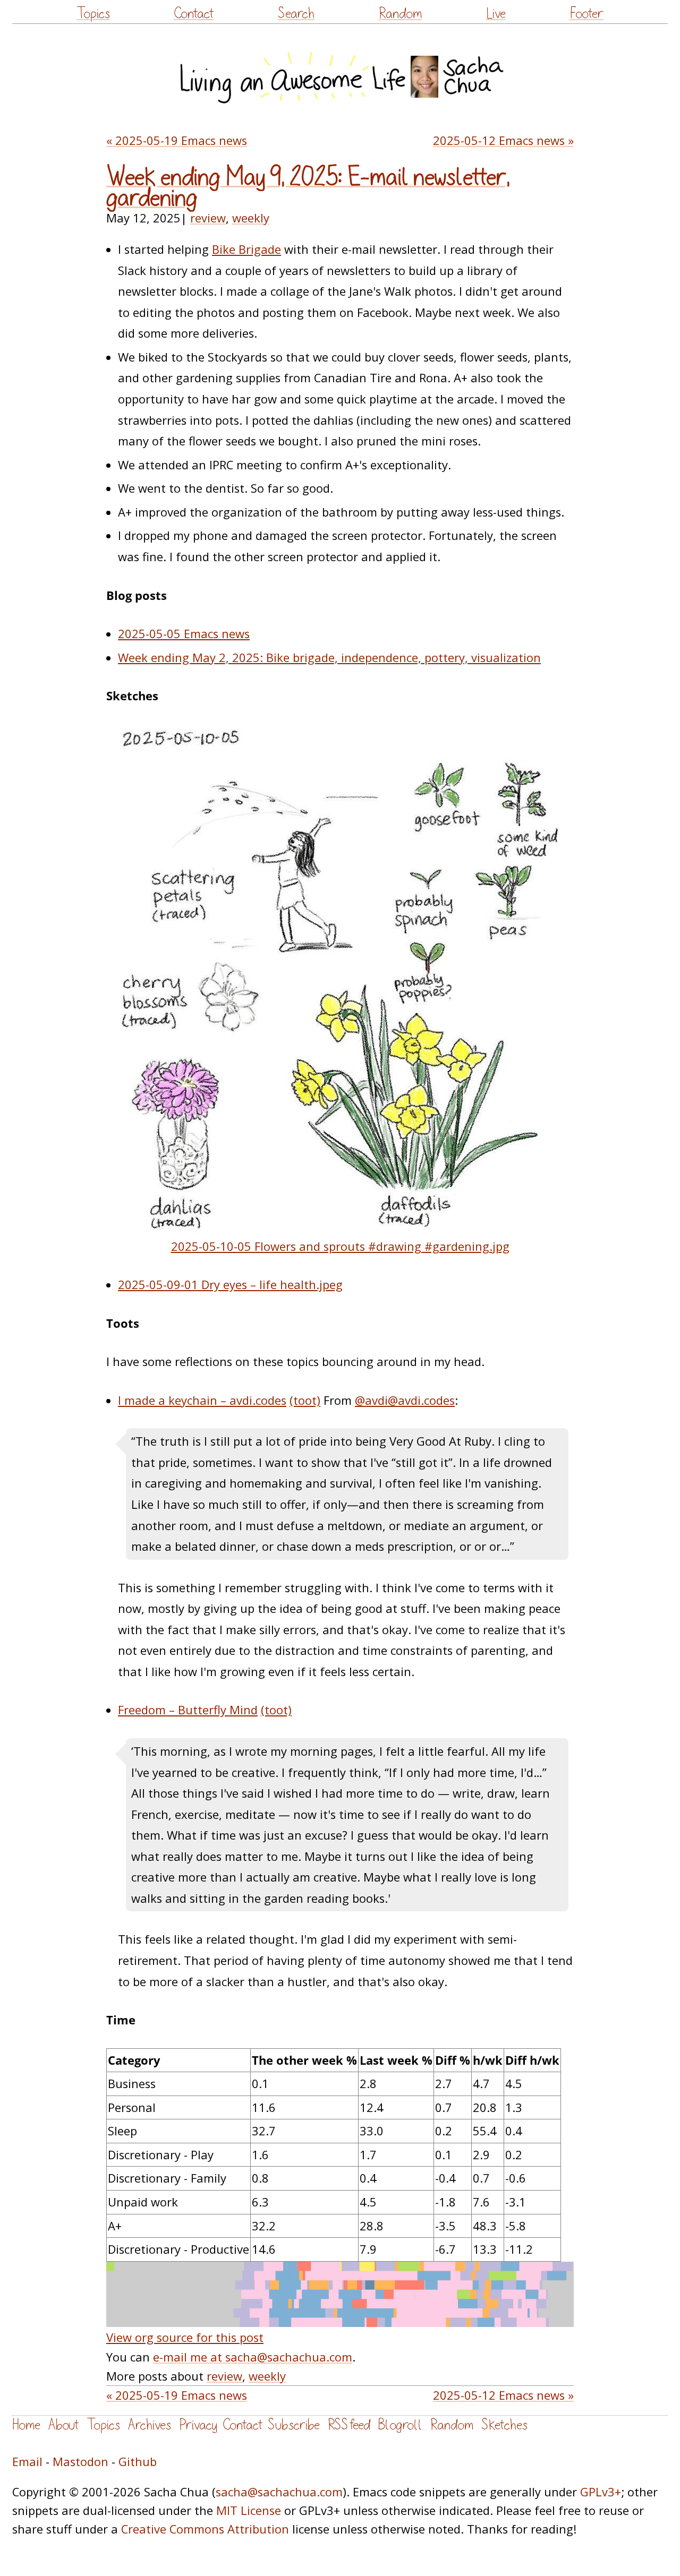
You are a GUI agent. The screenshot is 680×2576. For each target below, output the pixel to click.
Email (27, 2462)
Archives (150, 2425)
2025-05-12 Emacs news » (503, 140)
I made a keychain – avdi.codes (202, 1400)
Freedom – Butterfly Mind (188, 1710)
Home (26, 2425)
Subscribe (294, 2425)
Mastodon (80, 2462)
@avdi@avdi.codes (405, 1400)
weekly (251, 218)
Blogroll (400, 2425)
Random (400, 14)
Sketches (504, 2425)
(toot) (305, 1400)
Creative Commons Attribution (205, 2529)
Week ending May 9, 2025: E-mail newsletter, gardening (308, 188)
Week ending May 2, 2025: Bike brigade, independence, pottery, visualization (329, 658)
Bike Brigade (246, 249)
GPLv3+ (601, 2492)
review (208, 218)
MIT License (249, 2510)
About (63, 2425)
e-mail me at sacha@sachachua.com (253, 2357)
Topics (93, 14)
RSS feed (349, 2425)
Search (296, 14)
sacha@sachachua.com (279, 2492)
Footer (586, 14)
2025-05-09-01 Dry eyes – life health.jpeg (230, 1285)
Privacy (198, 2425)
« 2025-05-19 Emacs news (177, 140)
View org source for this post (185, 2337)
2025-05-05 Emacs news (184, 634)
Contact (194, 14)
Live (496, 14)
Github (138, 2462)
